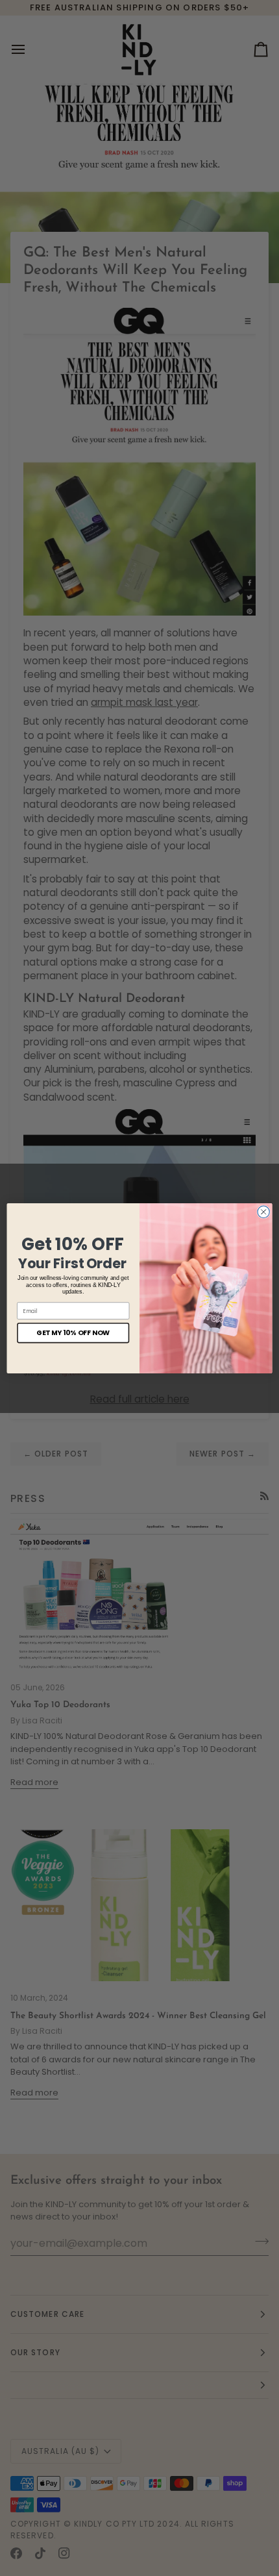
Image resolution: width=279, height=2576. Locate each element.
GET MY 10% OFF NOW (73, 1333)
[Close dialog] (263, 1212)
